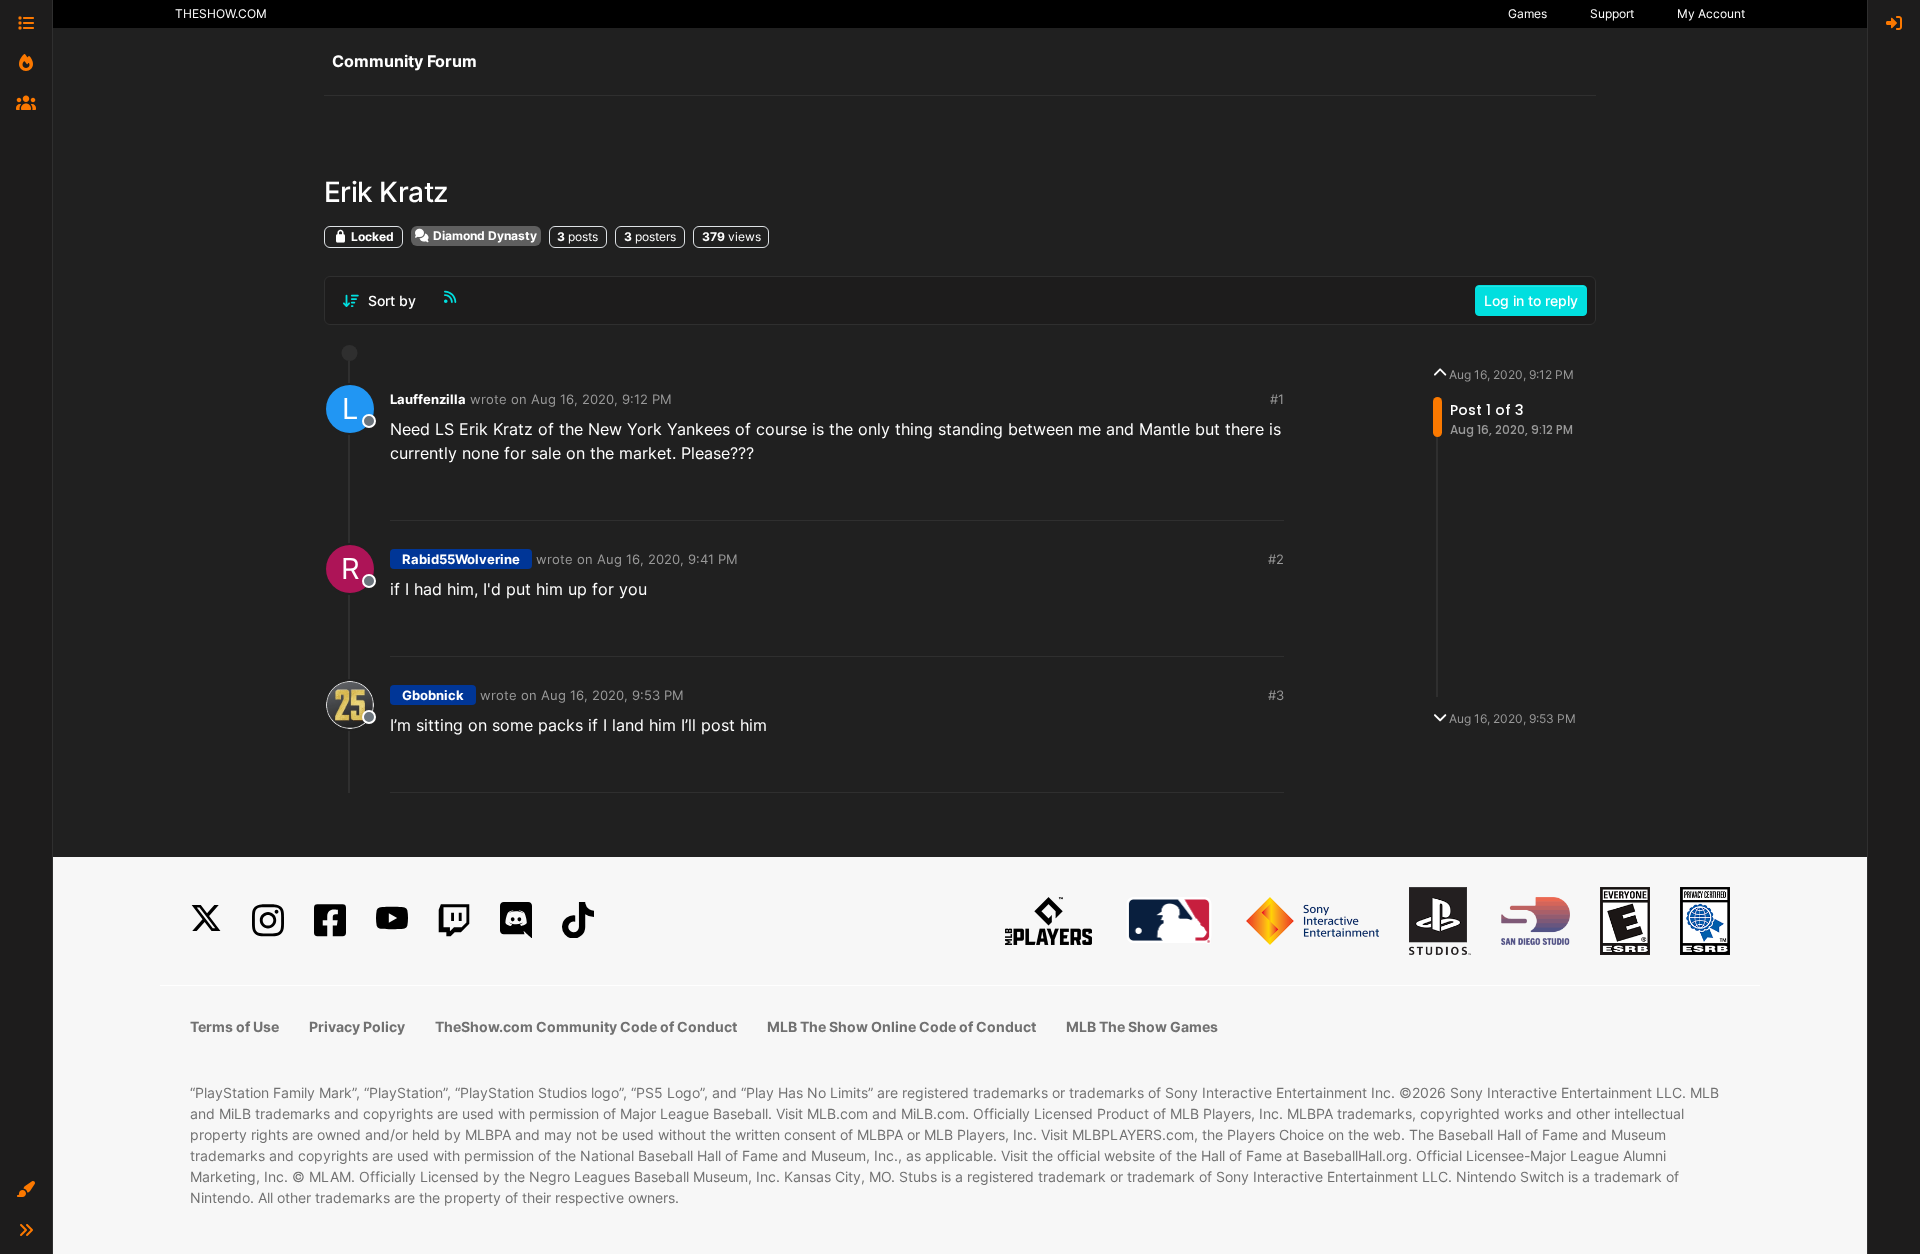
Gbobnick (433, 695)
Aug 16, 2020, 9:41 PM (667, 559)
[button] (26, 1190)
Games (1527, 13)
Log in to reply (1531, 300)
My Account (1711, 13)
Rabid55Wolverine (461, 559)
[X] (206, 920)
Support (1612, 13)
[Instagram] (268, 920)
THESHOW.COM (221, 13)
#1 (1277, 399)
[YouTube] (392, 920)
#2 (1276, 559)
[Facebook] (330, 920)
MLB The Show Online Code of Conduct (901, 1026)
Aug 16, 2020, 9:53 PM (612, 695)
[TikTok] (578, 920)
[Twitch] (454, 920)
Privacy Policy (357, 1026)
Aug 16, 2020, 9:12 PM (601, 399)
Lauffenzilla (428, 399)
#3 (1276, 695)
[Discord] (516, 920)
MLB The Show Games (1142, 1026)
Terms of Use (234, 1026)
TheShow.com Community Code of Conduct (586, 1026)
